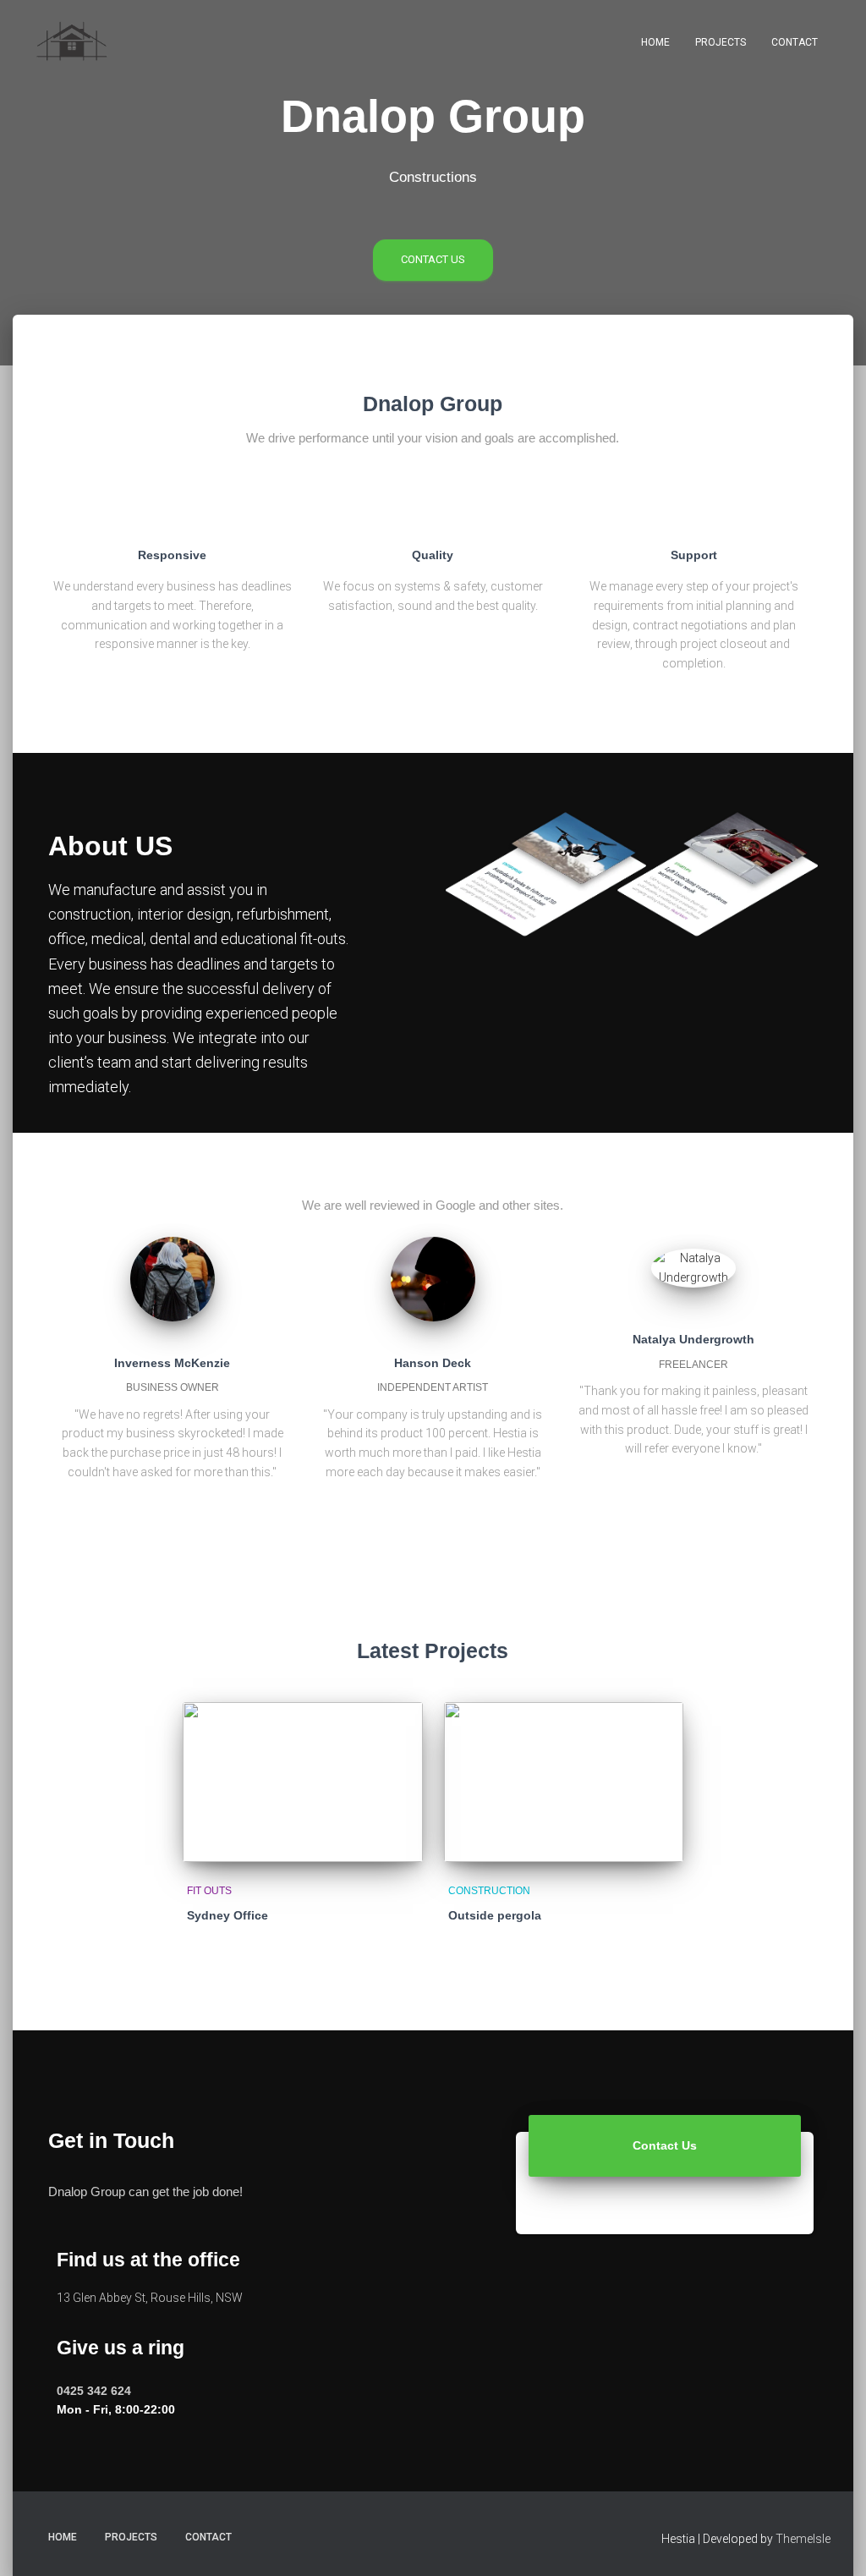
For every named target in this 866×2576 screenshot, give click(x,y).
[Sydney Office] (302, 1782)
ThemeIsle (803, 2539)
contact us (433, 259)
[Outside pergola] (564, 1782)
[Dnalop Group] (72, 42)
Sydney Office (227, 1915)
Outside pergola (495, 1915)
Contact (795, 42)
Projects (721, 42)
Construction (489, 1891)
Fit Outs (209, 1891)
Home (655, 42)
